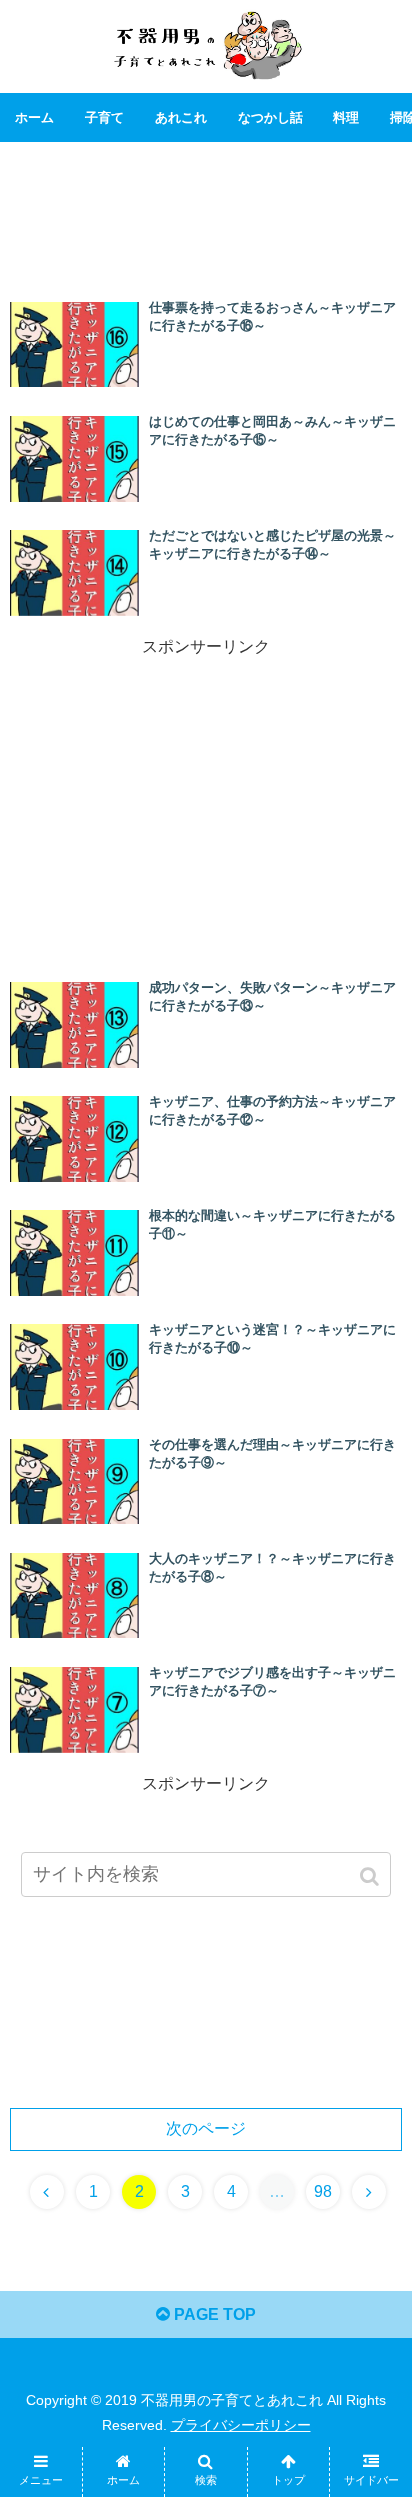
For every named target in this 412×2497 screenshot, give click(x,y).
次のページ (206, 2128)
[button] (371, 1876)
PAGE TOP (213, 2314)
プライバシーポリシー (241, 2425)
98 (323, 2191)
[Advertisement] (206, 212)
